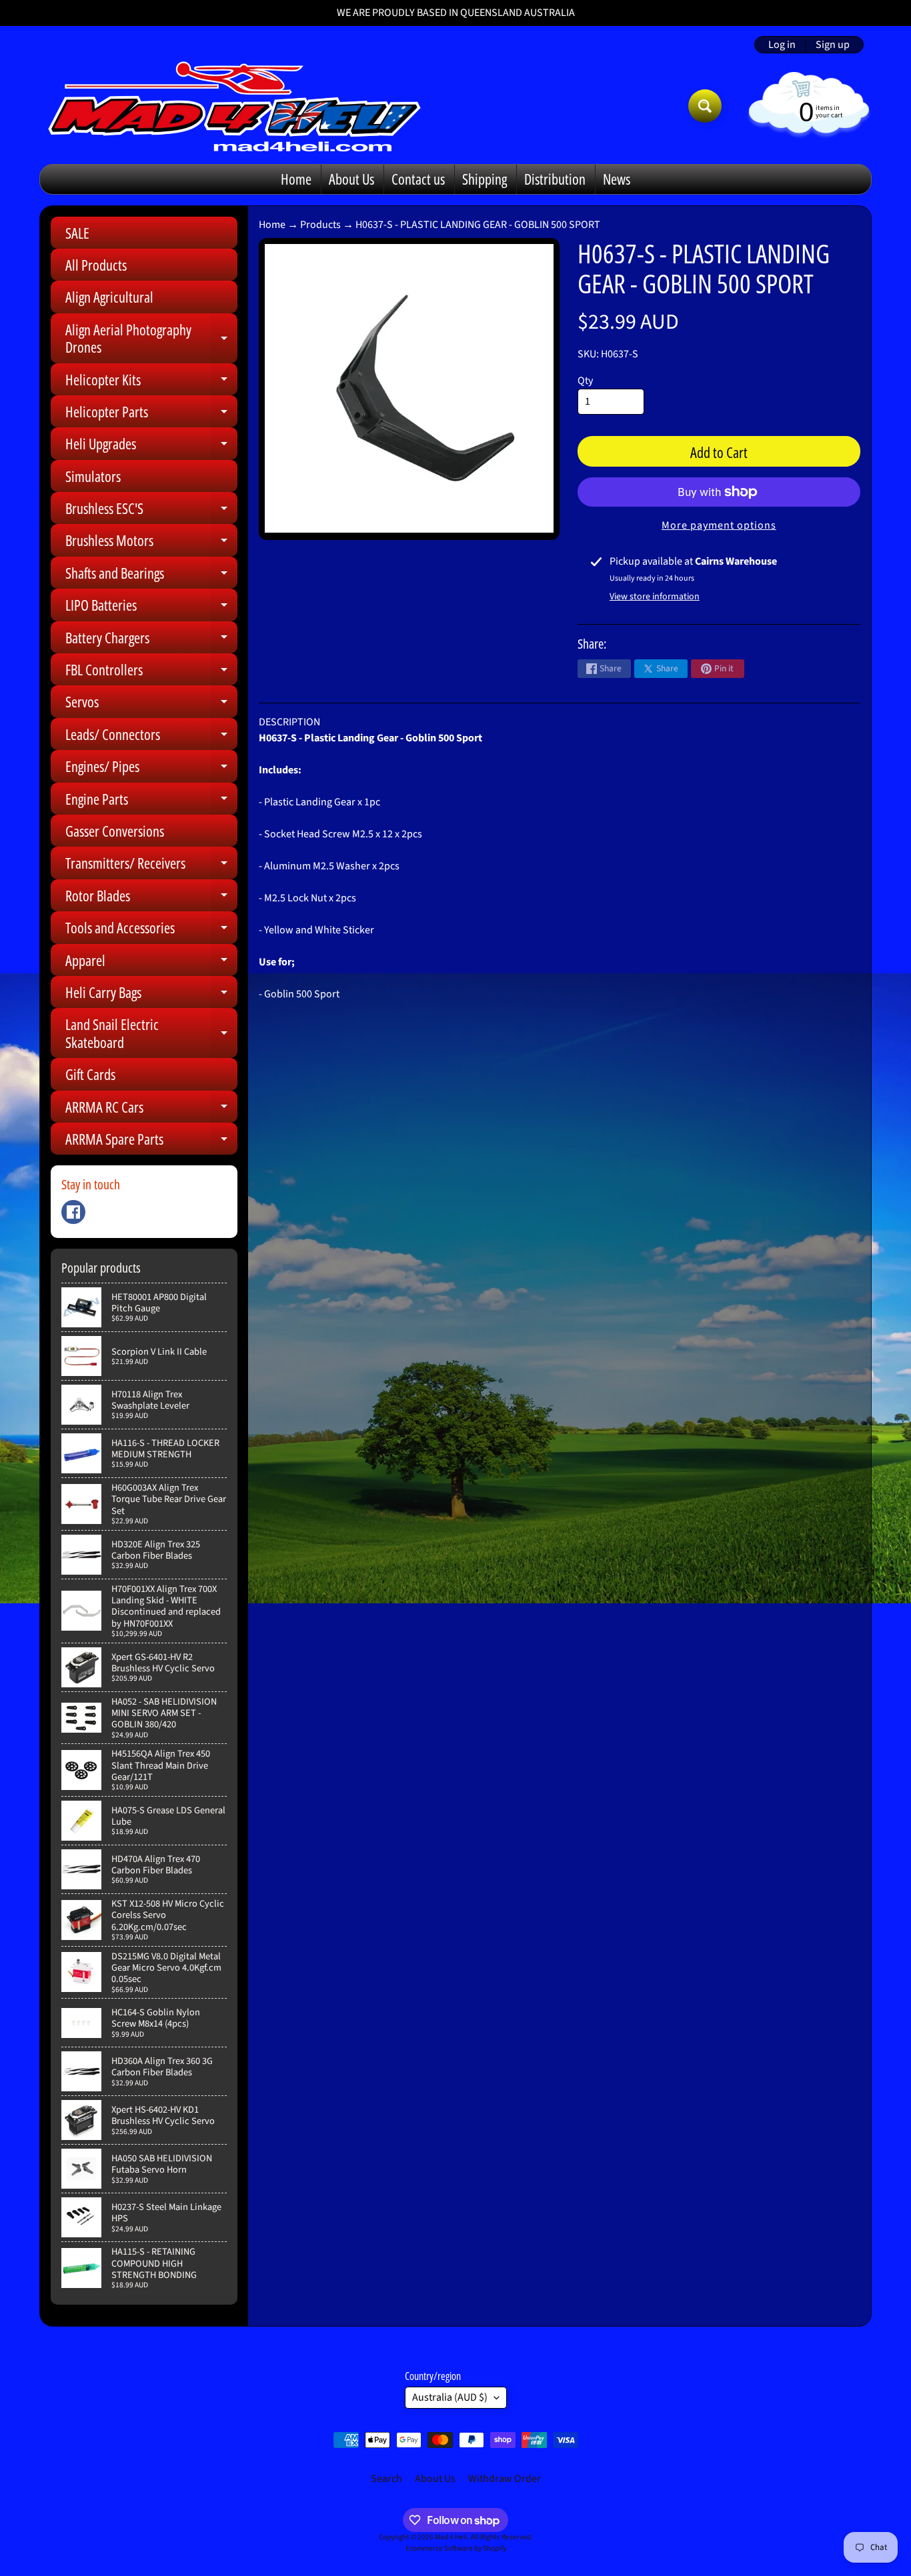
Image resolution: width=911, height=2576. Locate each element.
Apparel (151, 963)
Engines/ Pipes (151, 769)
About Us (351, 179)
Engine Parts (151, 802)
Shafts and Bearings (151, 576)
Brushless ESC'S (151, 511)
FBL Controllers (151, 672)
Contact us (418, 179)
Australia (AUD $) (450, 2397)
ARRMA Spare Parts (151, 1142)
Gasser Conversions (115, 831)
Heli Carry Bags (151, 995)
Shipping (485, 179)
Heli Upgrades (151, 446)
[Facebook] (73, 1212)
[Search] (705, 106)
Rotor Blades (151, 898)
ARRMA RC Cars (151, 1110)
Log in (782, 45)
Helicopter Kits (151, 382)
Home (296, 179)
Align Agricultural (109, 297)
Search (386, 2479)
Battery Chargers (151, 640)
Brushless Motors (151, 543)
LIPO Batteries (151, 608)
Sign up (833, 45)
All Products (96, 265)
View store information (655, 597)
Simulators (93, 476)
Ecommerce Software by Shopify (456, 2548)
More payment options (719, 525)
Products (320, 225)
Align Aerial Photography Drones (151, 339)
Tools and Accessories (151, 930)
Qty (585, 381)
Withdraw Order (505, 2479)
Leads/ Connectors (151, 737)
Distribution (555, 179)
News (617, 179)
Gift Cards (90, 1074)
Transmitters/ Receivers (151, 866)
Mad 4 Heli (451, 2537)
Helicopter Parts (151, 414)
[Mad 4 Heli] (234, 106)
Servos (151, 704)
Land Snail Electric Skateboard (151, 1034)
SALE (77, 233)
